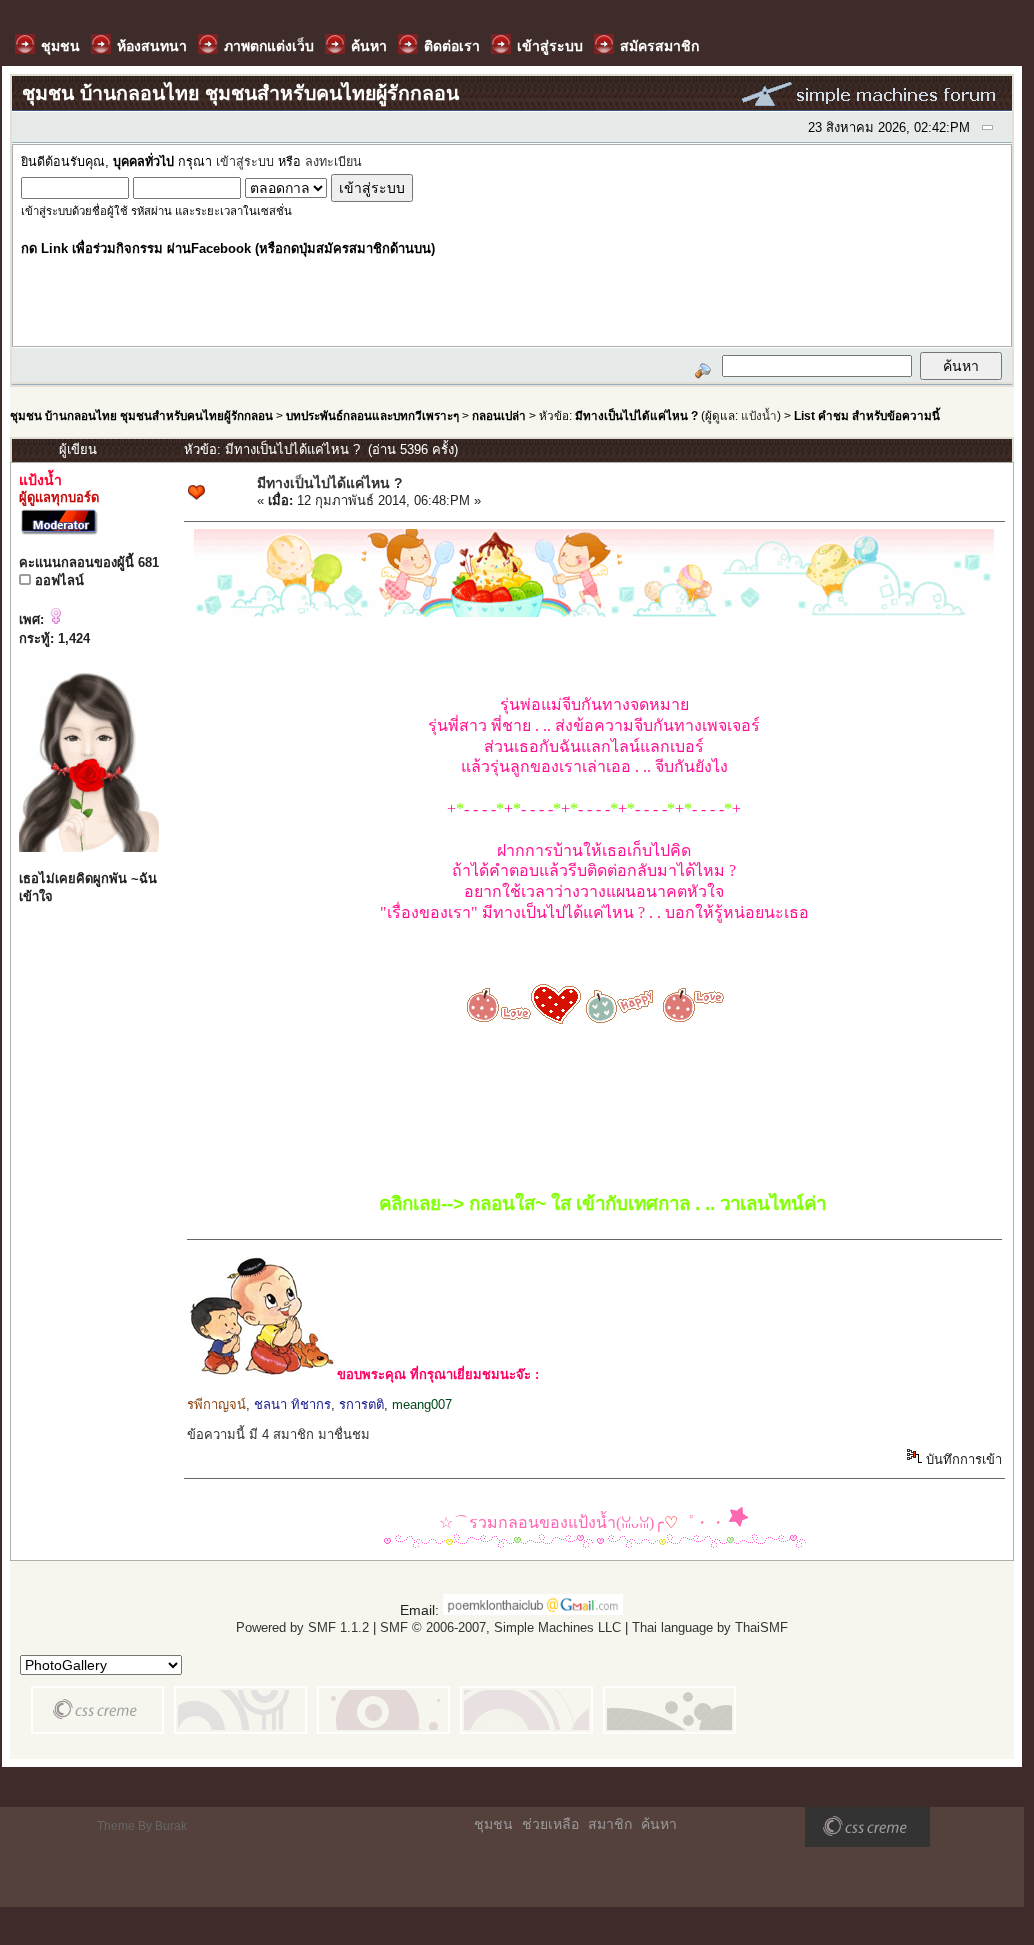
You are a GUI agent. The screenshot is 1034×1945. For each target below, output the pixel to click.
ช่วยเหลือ (550, 1824)
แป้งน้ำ (759, 415)
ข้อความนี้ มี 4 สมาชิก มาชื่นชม (278, 1434)
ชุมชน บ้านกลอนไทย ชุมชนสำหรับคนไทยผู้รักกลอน (141, 415)
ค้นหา (659, 1824)
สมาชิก (610, 1824)
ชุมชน (493, 1824)
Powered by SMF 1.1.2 (302, 1627)
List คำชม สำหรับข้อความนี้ (867, 415)
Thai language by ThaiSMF (710, 1627)
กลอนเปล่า (499, 415)
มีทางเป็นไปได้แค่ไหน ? (636, 415)
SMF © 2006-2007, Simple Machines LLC (500, 1627)
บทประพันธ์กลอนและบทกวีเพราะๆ (372, 415)
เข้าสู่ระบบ (245, 162)
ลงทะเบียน (333, 162)
